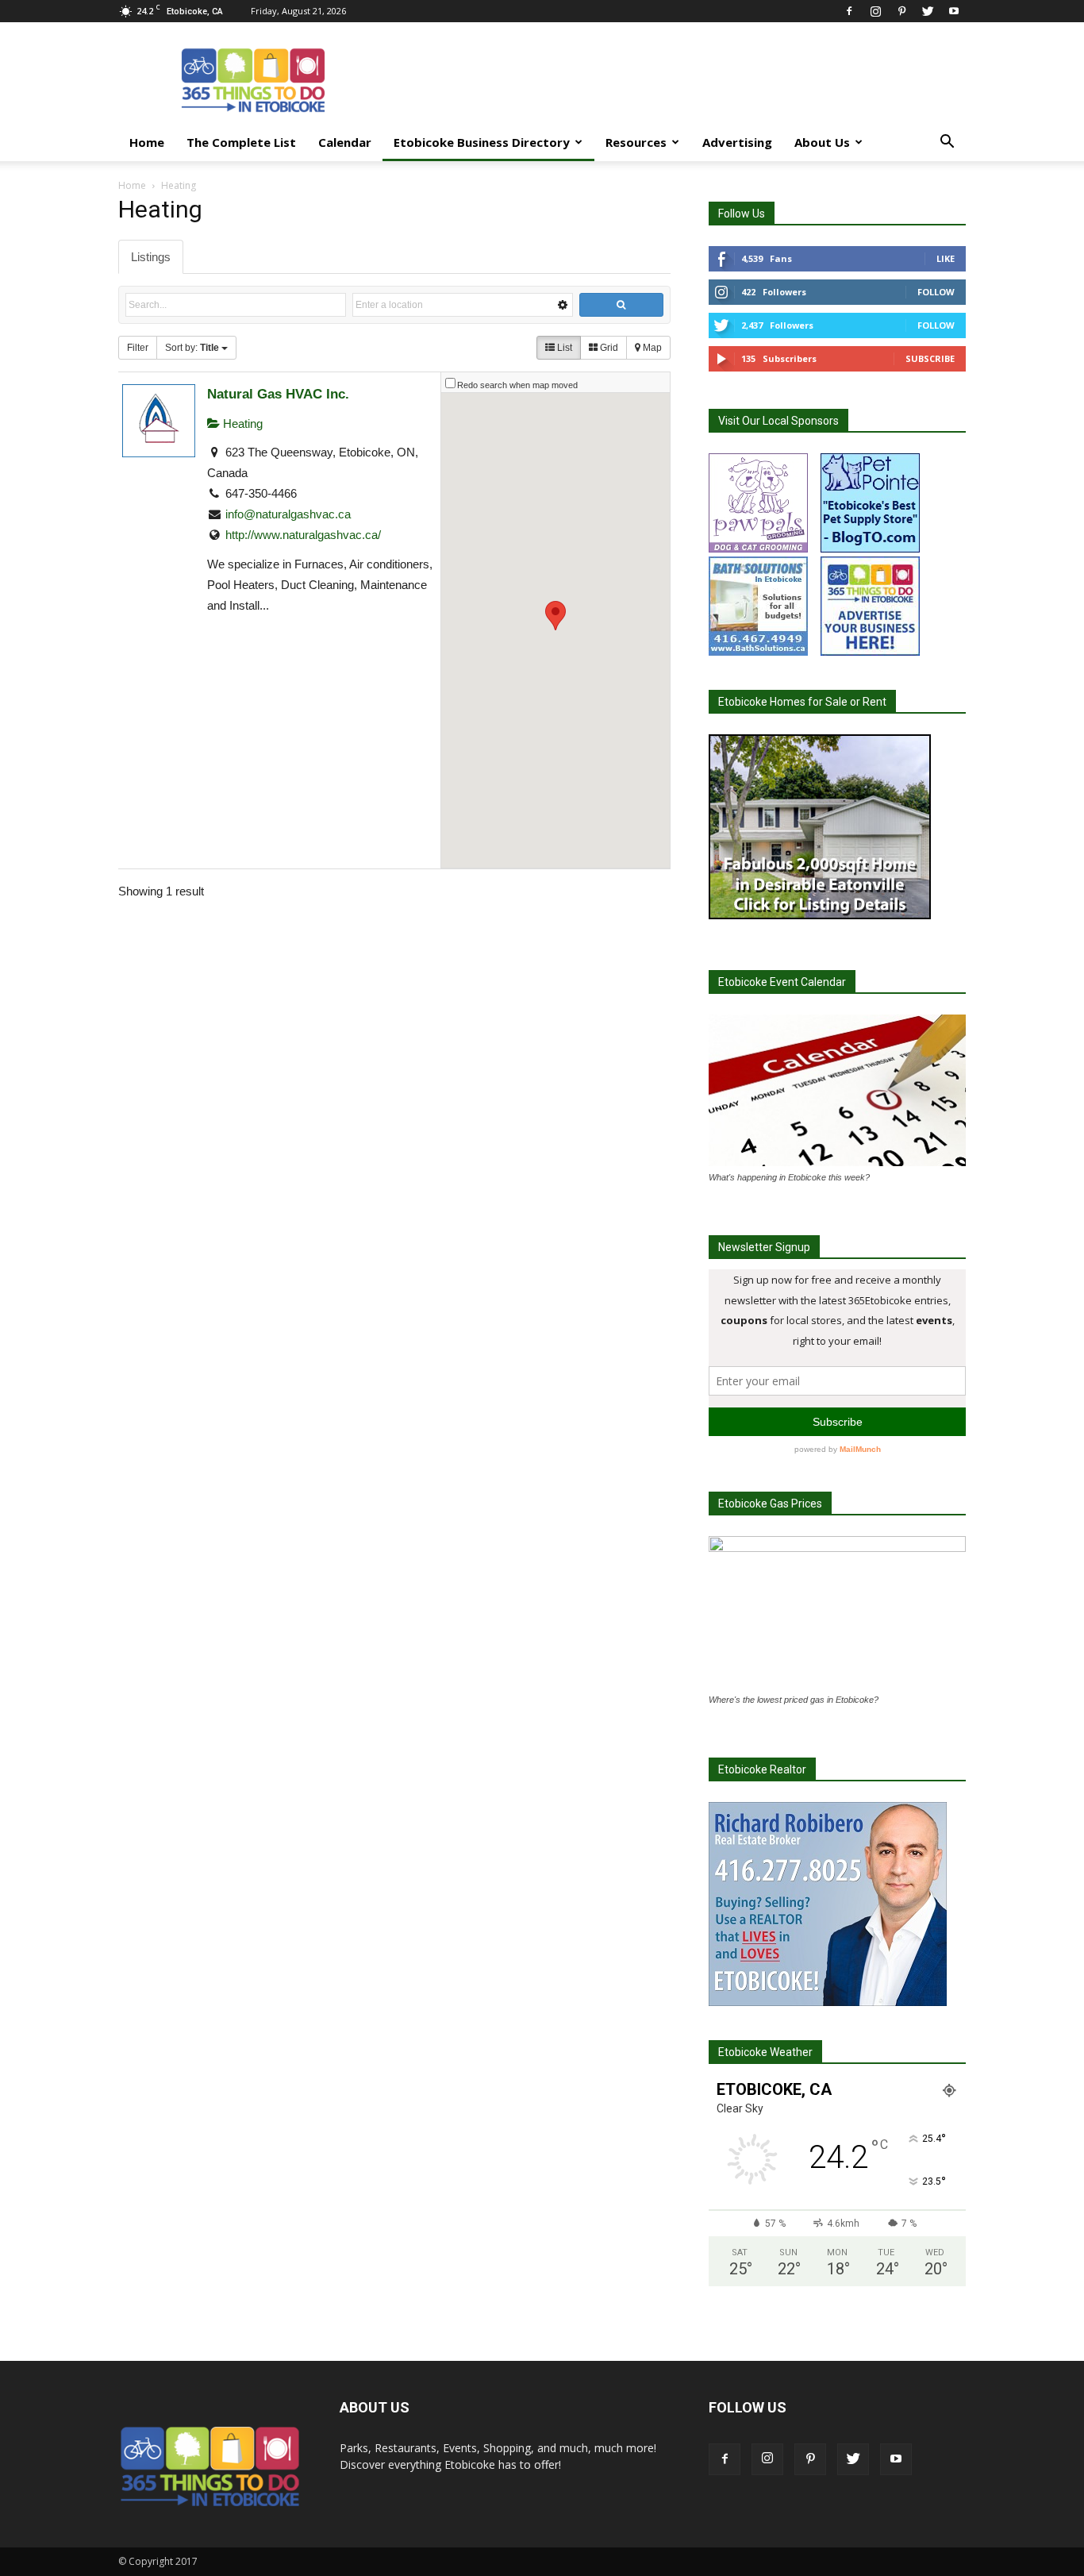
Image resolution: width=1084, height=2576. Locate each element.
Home (147, 142)
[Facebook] (849, 11)
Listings (151, 257)
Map (651, 348)
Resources (636, 142)
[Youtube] (954, 11)
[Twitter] (928, 11)
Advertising (737, 142)
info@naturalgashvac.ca (288, 514)
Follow (936, 292)
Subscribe (930, 358)
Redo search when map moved (517, 385)
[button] (947, 143)
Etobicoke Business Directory (482, 142)
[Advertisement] (677, 80)
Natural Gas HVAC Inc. (278, 394)
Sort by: (192, 348)
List (563, 348)
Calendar (345, 142)
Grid (608, 348)
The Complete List (241, 142)
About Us (822, 142)
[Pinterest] (901, 11)
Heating (241, 424)
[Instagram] (875, 11)
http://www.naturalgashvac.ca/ (303, 535)
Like (946, 258)
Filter (138, 348)
